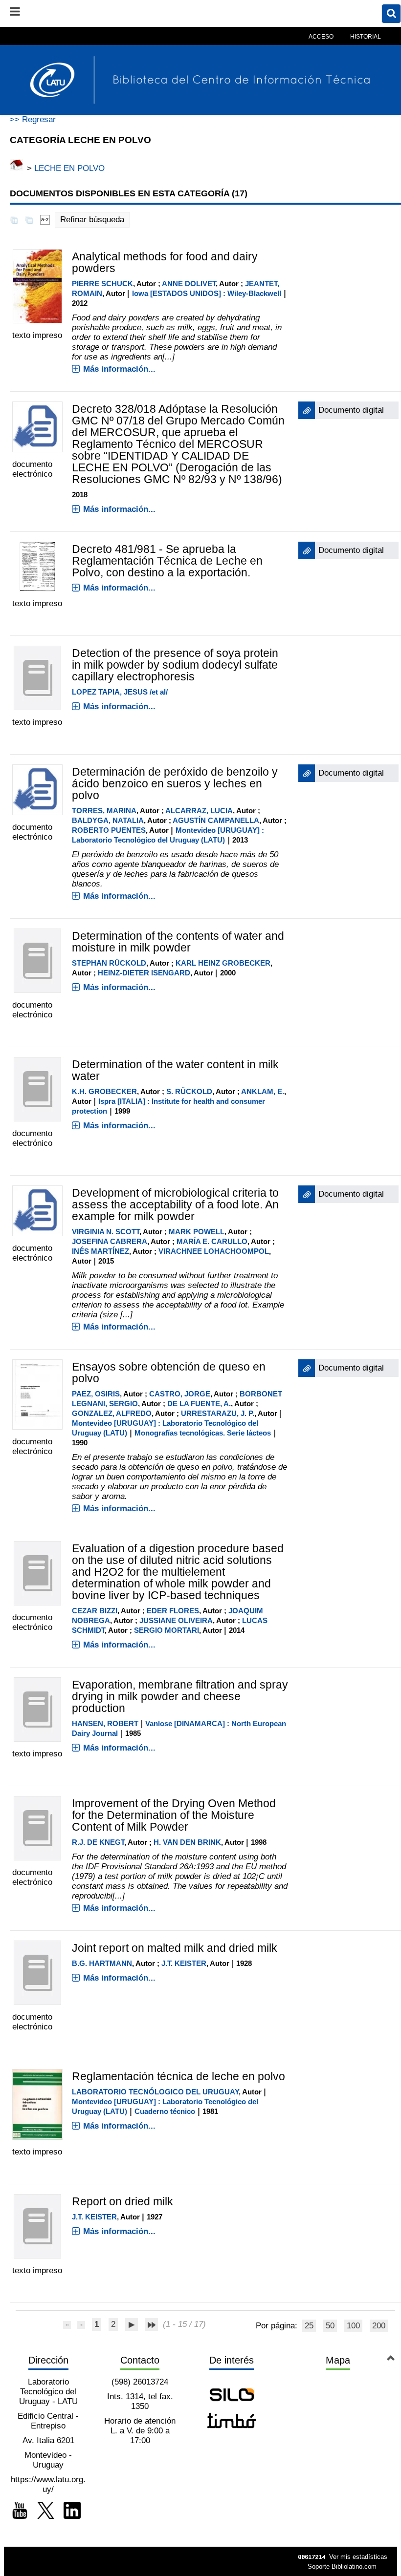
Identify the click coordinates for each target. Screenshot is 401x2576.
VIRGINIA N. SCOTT (106, 1232)
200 (379, 2326)
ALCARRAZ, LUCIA (199, 811)
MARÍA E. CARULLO (212, 1241)
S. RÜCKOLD (189, 1091)
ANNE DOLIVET (189, 284)
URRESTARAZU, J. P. (218, 1413)
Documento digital (351, 410)
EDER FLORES (173, 1611)
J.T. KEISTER (184, 1963)
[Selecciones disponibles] (45, 220)
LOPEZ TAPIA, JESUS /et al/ (120, 692)
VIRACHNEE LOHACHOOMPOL (214, 1251)
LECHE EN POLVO (69, 168)
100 (353, 2326)
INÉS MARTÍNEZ (100, 1251)
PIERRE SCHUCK (102, 284)
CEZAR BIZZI (95, 1611)
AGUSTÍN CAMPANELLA (216, 820)
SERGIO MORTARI (167, 1630)
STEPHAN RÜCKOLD (109, 963)
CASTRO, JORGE (180, 1394)
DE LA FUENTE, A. (199, 1404)
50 (330, 2326)
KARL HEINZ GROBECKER (223, 963)
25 (309, 2326)
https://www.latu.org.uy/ (48, 2484)
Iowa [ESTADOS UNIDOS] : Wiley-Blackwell (207, 293)
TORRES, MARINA (104, 811)
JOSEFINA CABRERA (110, 1241)
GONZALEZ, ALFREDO (112, 1413)
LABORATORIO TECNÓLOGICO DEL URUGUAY (155, 2092)
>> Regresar (33, 119)
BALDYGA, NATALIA (108, 820)
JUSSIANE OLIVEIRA (176, 1620)
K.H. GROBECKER (104, 1091)
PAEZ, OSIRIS (96, 1394)
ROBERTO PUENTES (109, 830)
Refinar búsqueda (92, 220)
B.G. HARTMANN (102, 1963)
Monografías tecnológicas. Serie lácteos (203, 1433)
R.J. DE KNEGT (98, 1842)
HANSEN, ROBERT (105, 1723)
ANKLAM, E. (263, 1091)
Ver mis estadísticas (358, 2557)
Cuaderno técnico (165, 2111)
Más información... (119, 369)
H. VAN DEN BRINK (187, 1842)
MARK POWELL (197, 1232)
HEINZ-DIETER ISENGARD (144, 973)
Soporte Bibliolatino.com (342, 2566)
